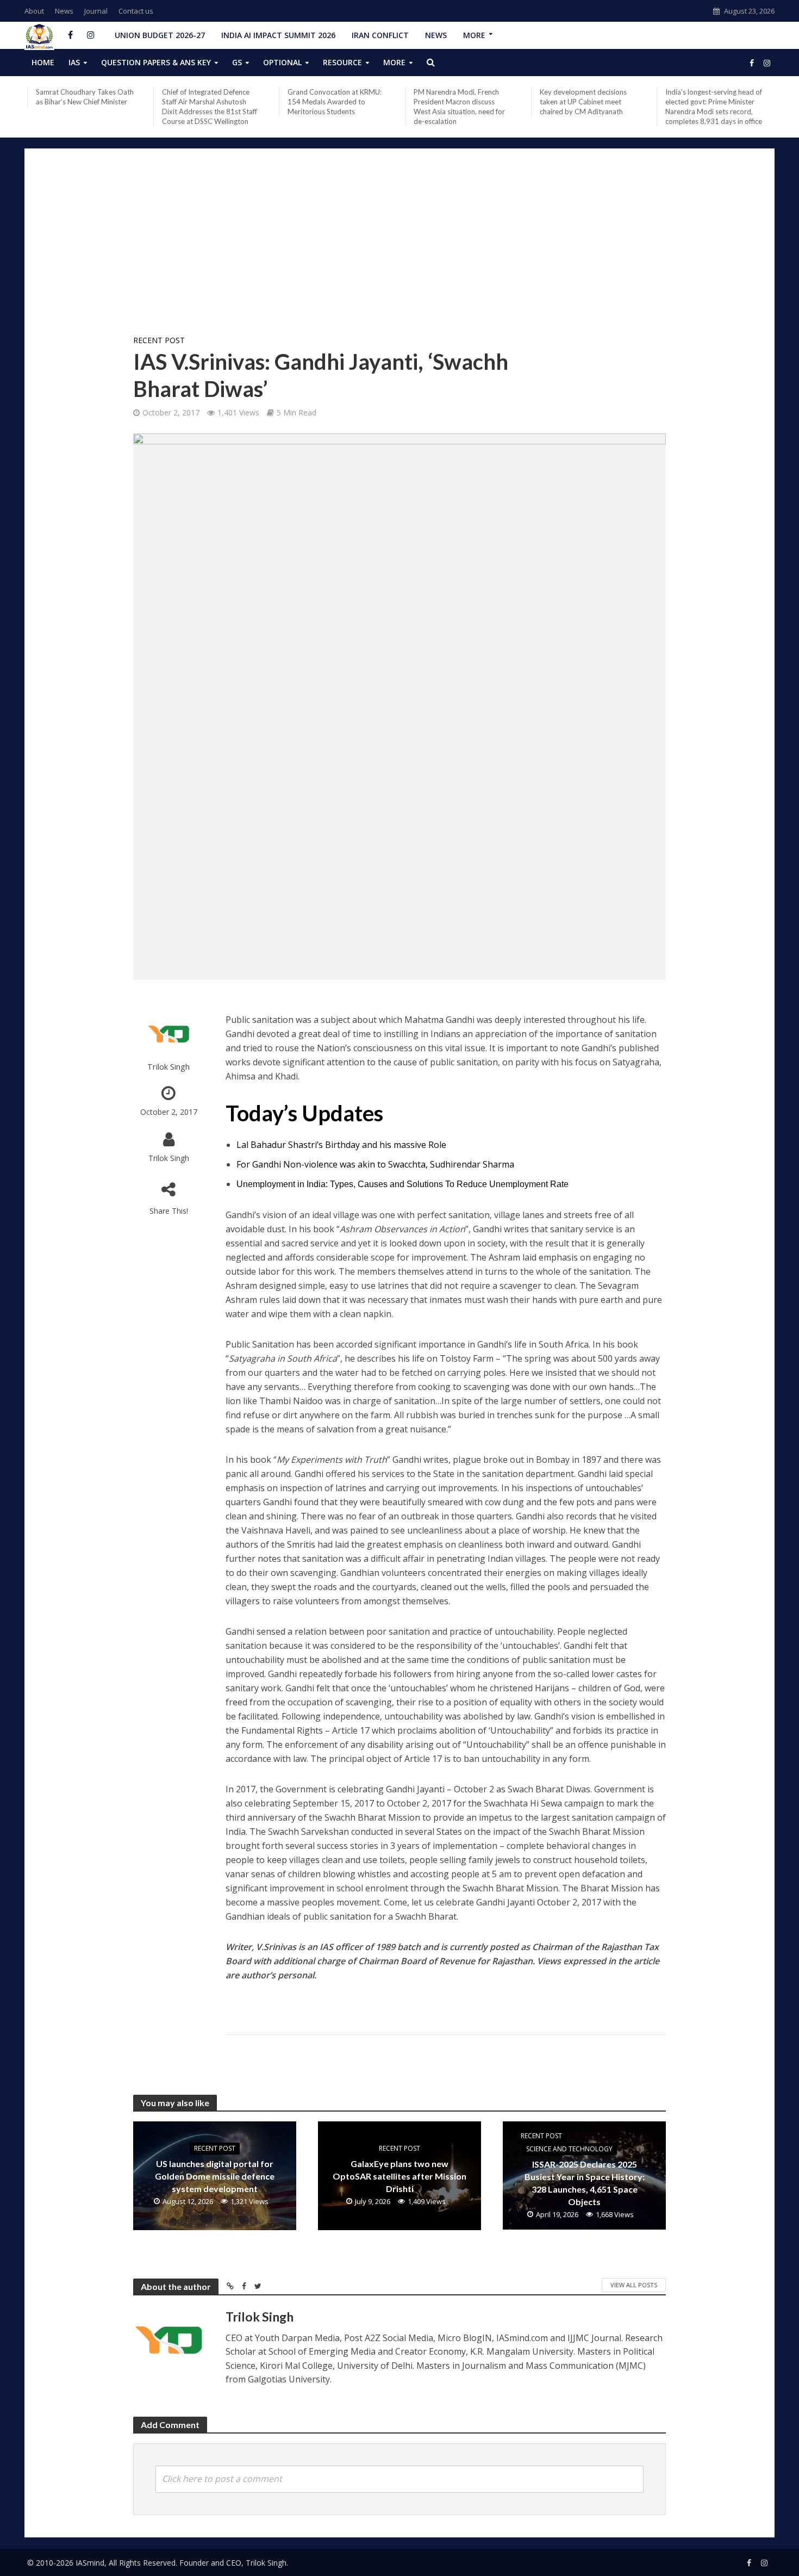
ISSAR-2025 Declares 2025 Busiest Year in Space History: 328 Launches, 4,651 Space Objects (585, 2183)
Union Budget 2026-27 (160, 35)
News (64, 11)
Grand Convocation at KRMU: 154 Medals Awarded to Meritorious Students (335, 102)
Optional (282, 62)
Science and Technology (569, 2149)
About (34, 11)
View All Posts (634, 2285)
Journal (96, 11)
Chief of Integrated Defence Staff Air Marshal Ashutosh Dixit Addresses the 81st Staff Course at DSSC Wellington (210, 107)
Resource (342, 62)
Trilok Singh (168, 1067)
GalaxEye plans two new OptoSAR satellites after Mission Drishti (399, 2176)
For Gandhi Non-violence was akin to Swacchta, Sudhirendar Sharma (375, 1164)
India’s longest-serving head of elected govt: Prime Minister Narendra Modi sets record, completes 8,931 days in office (714, 107)
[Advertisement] (399, 246)
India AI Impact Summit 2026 (278, 35)
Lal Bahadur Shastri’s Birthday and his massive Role (341, 1145)
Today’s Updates (304, 1113)
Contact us (136, 11)
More (474, 35)
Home (43, 62)
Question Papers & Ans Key (156, 62)
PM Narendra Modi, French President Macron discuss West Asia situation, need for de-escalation (459, 107)
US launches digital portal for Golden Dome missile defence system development (215, 2176)
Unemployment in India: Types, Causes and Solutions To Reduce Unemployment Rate (402, 1184)
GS (237, 62)
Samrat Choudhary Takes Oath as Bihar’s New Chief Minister (85, 97)
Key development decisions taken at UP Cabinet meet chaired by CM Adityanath (583, 102)
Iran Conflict (380, 35)
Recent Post (159, 340)
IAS (74, 62)
